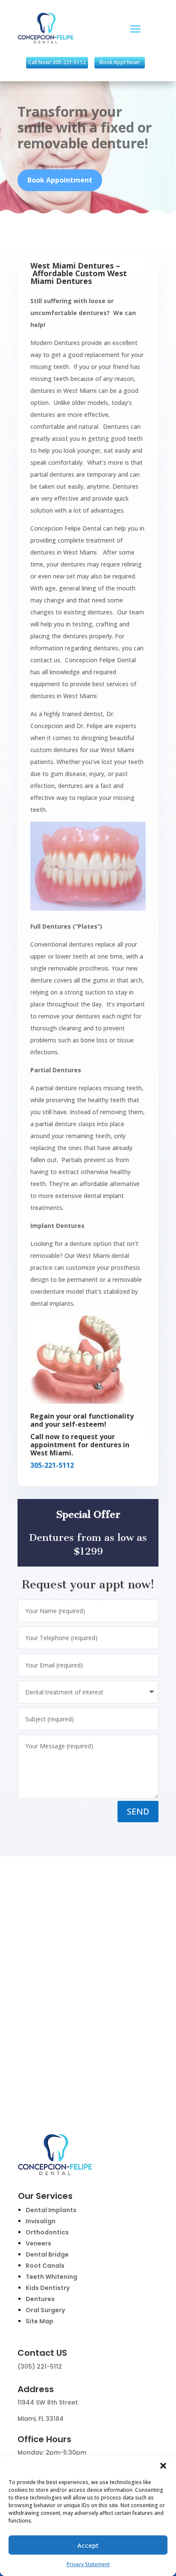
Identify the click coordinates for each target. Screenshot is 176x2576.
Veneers (38, 2243)
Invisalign (41, 2221)
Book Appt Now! (120, 62)
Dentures (40, 2299)
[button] (163, 2466)
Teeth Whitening (51, 2277)
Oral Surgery (45, 2310)
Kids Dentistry (48, 2288)
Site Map (40, 2321)
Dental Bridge (47, 2254)
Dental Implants (51, 2210)
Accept (88, 2545)
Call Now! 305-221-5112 (57, 62)
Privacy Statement (88, 2564)
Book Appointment (60, 180)
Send (138, 1811)
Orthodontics (47, 2232)
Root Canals (45, 2266)
